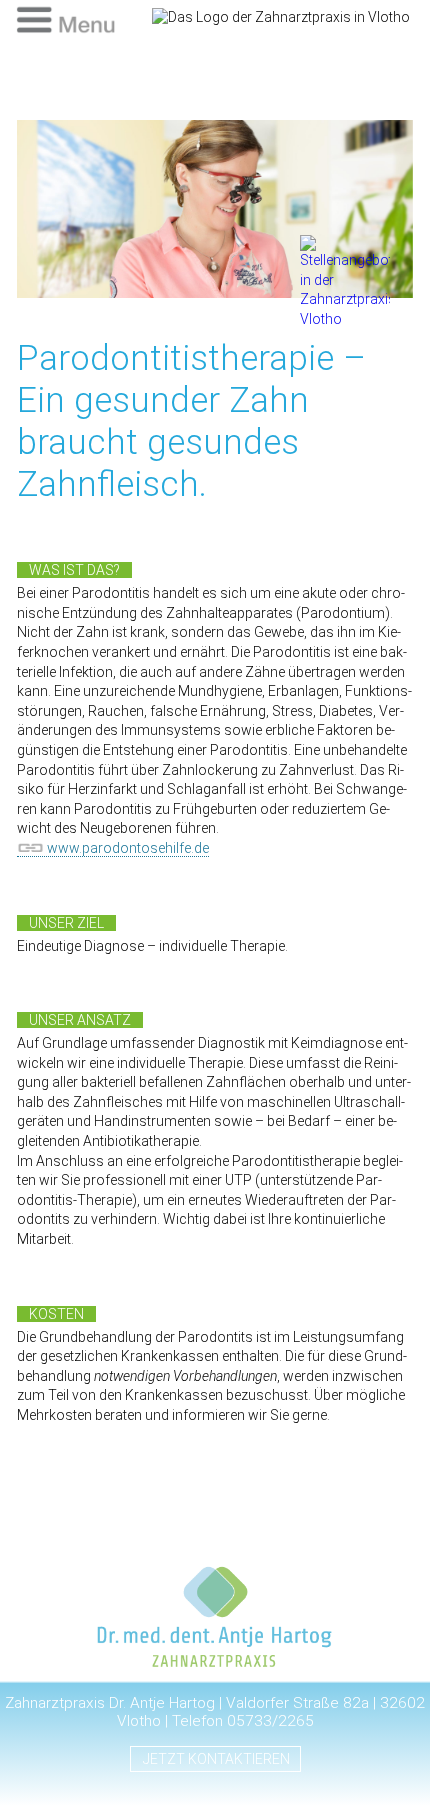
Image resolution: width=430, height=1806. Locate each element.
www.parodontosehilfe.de (128, 848)
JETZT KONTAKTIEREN (216, 1759)
